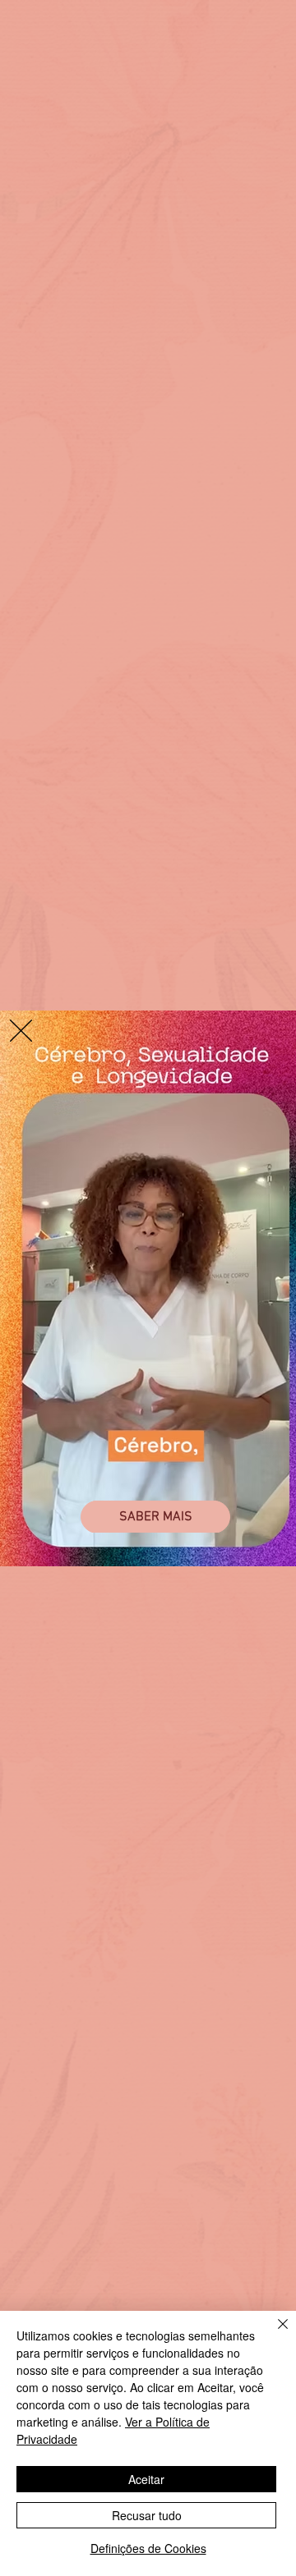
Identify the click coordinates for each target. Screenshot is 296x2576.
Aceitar (146, 2479)
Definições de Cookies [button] (148, 2548)
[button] (21, 1031)
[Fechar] (273, 2334)
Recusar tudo (147, 2515)
